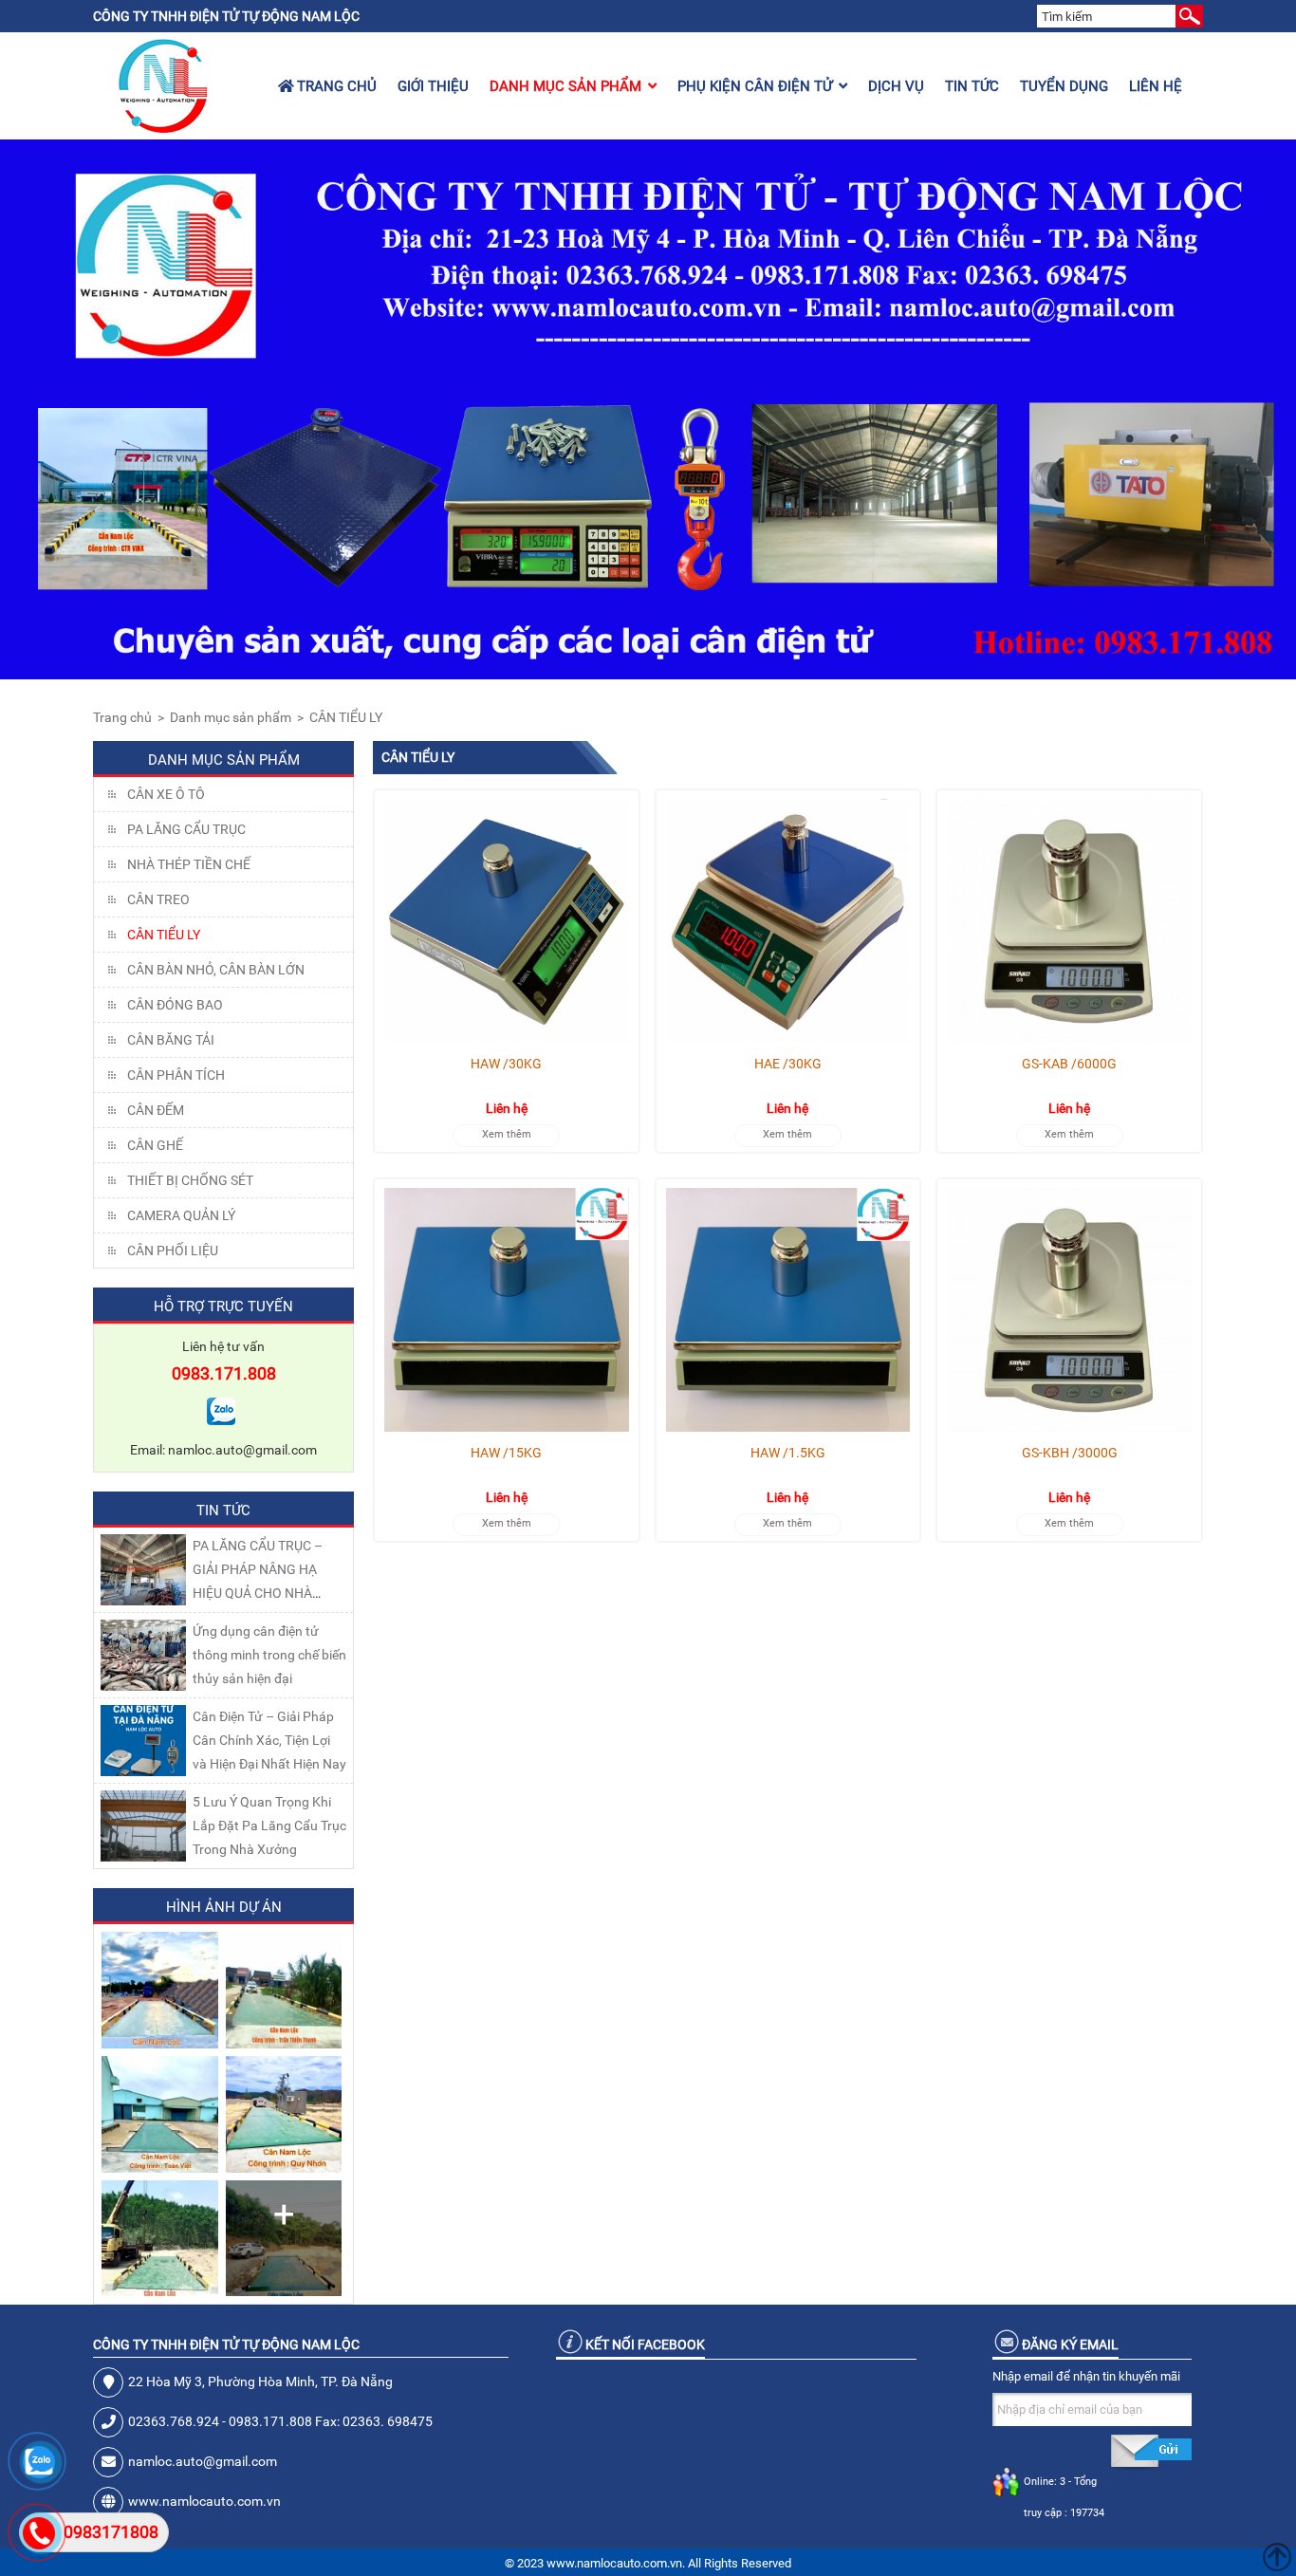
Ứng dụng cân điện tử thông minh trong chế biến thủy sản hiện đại (269, 1655)
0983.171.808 (224, 1373)
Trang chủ (335, 86)
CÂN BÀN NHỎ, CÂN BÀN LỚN (216, 970)
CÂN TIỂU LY (346, 717)
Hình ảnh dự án (224, 1907)
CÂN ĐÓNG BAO (175, 1005)
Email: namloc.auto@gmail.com (223, 1450)
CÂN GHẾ (155, 1145)
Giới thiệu (433, 86)
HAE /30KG (788, 1064)
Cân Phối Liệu (173, 1251)
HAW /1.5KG (788, 1453)
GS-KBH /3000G (1070, 1453)
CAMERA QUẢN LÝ (181, 1215)
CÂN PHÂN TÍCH (176, 1075)
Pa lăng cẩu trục (186, 829)
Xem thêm (507, 1134)
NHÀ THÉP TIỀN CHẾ (189, 864)
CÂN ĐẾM (156, 1110)
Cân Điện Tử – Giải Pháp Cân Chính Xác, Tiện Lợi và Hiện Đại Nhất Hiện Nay (269, 1740)
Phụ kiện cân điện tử (755, 86)
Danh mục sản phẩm (565, 86)
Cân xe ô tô (166, 794)
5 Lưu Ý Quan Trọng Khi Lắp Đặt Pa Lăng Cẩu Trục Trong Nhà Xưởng (269, 1825)
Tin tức (972, 86)
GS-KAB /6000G (1069, 1064)
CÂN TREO (158, 899)
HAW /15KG (506, 1453)
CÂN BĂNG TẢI (171, 1040)
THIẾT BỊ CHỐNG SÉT (190, 1180)
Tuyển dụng (1064, 86)
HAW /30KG (506, 1064)
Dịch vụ (896, 86)
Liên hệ (1156, 86)
